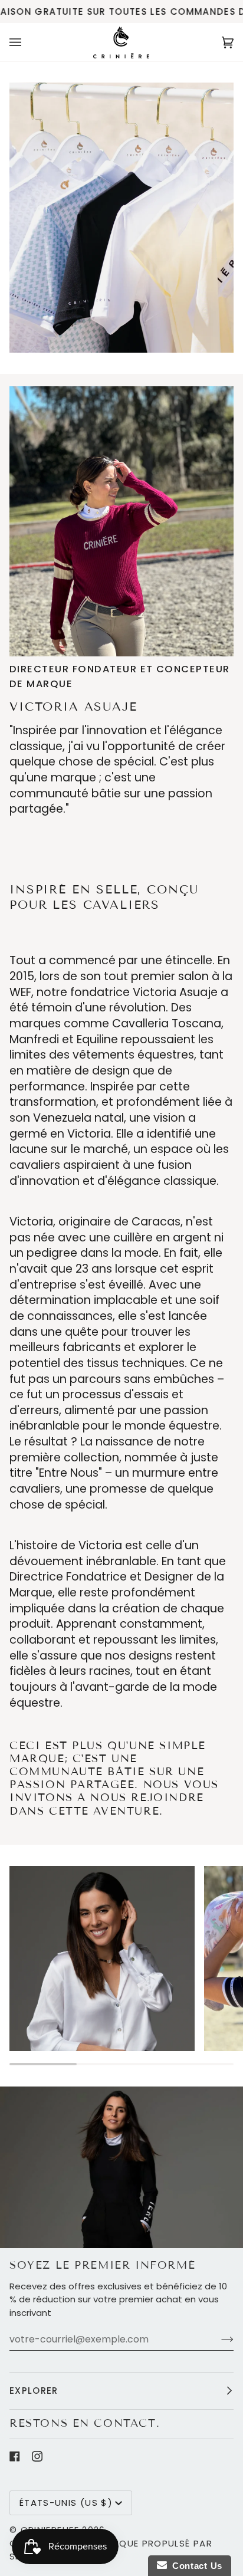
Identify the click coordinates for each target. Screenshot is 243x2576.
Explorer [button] (34, 2391)
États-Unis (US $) (66, 2503)
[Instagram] (37, 2456)
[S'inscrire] (218, 2339)
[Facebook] (15, 2456)
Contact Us (195, 2566)
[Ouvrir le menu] (27, 42)
